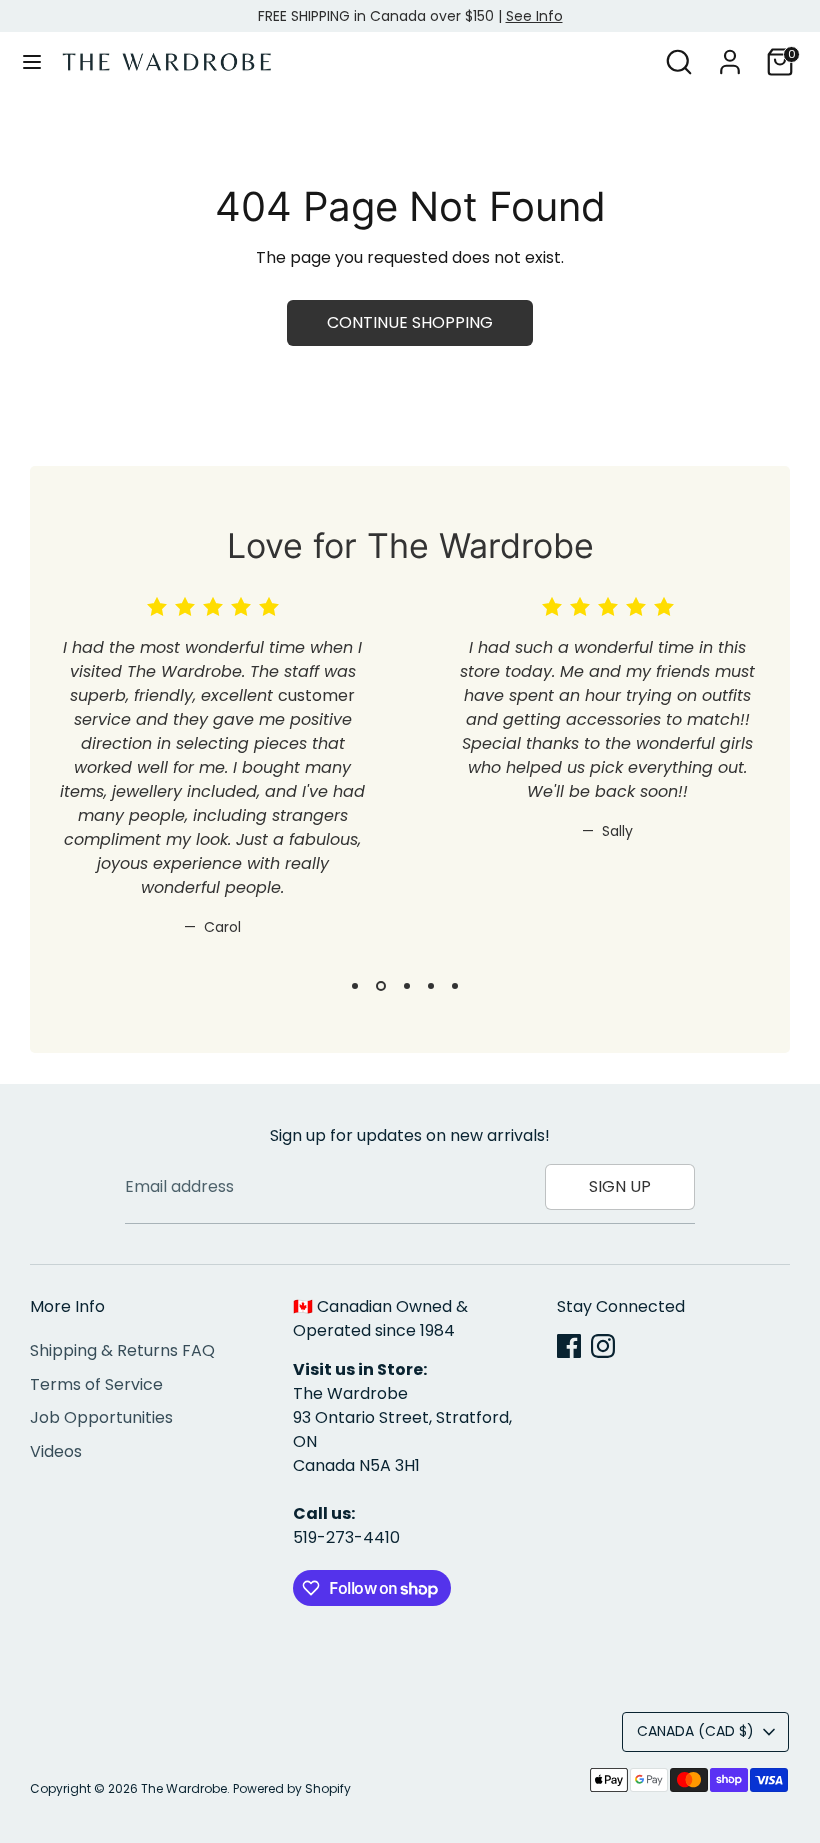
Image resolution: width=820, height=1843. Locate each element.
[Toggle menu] (32, 62)
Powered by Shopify (292, 1788)
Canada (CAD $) (695, 1731)
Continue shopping (410, 322)
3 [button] (407, 986)
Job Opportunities (101, 1417)
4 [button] (431, 986)
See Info (534, 16)
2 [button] (381, 986)
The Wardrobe (184, 1788)
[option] (197, 783)
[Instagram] (603, 1346)
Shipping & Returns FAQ (122, 1350)
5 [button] (455, 986)
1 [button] (355, 986)
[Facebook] (569, 1346)
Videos (56, 1451)
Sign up (620, 1186)
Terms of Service (96, 1384)
